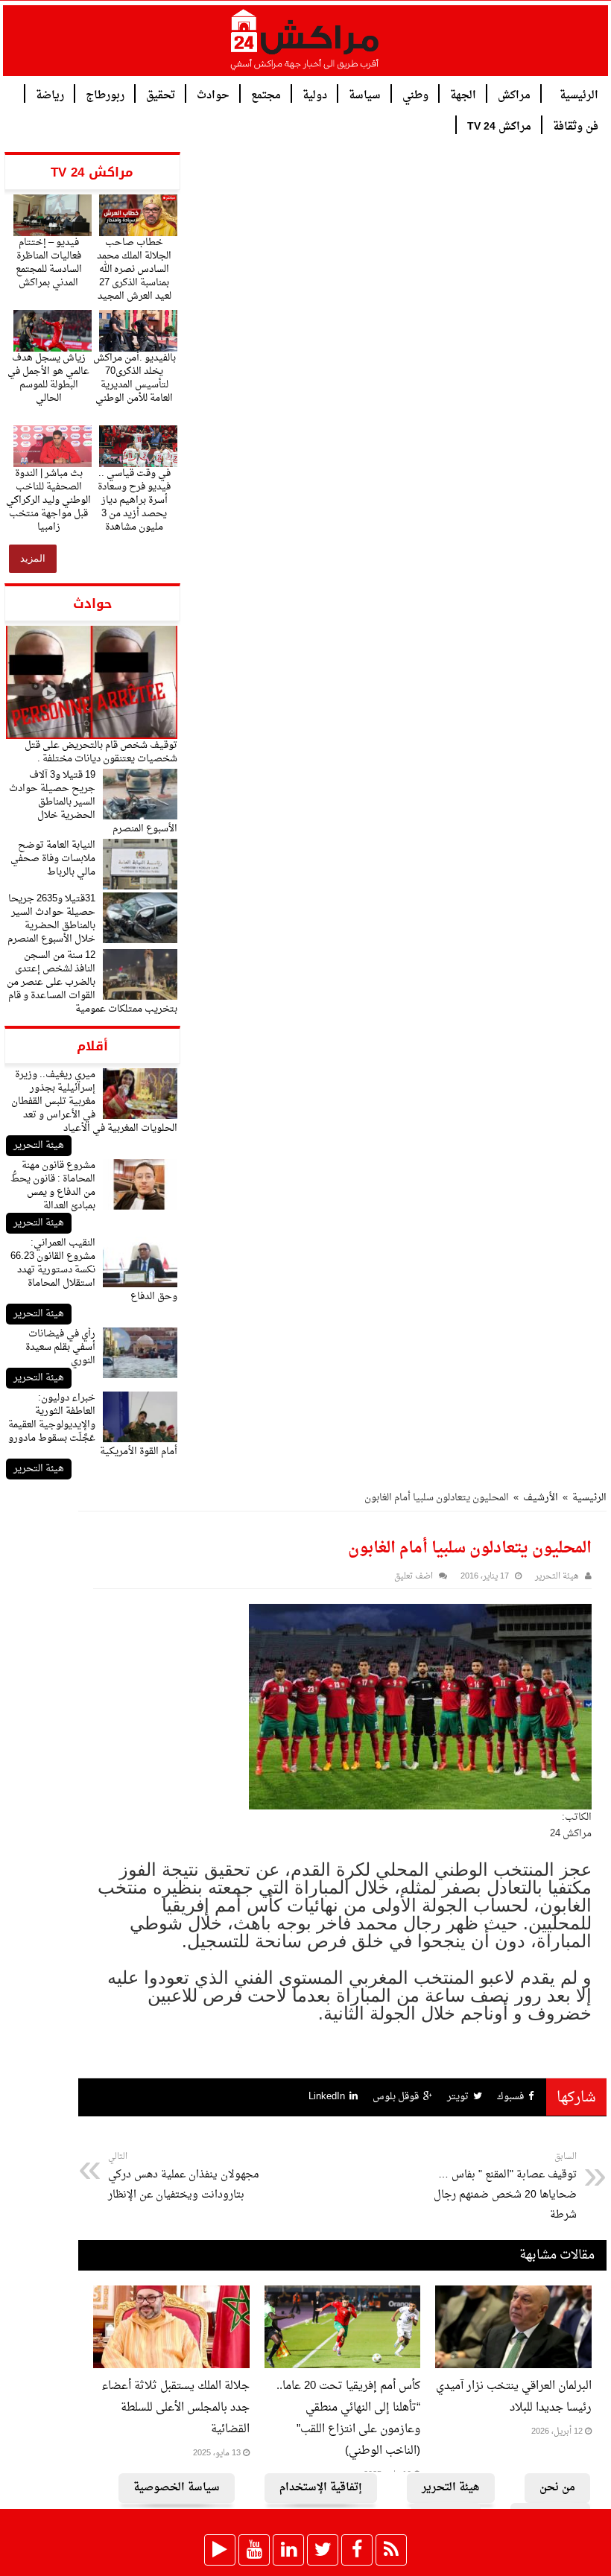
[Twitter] (323, 2550)
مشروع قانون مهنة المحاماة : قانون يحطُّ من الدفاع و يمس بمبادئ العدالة (53, 1186)
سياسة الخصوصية (177, 2488)
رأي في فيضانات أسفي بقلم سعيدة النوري (60, 1347)
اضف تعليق (414, 1577)
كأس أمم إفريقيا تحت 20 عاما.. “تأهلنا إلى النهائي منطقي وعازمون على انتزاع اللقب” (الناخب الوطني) (348, 2419)
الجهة (463, 94)
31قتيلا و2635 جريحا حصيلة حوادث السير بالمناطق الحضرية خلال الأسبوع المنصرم (51, 919)
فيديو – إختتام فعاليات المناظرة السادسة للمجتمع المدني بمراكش (49, 263)
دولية (315, 94)
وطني (415, 94)
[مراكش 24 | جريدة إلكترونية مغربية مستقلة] (305, 45)
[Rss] (391, 2550)
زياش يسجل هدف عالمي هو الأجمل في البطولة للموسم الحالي (48, 378)
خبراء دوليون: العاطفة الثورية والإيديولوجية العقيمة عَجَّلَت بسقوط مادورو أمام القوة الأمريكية (93, 1425)
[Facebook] (357, 2550)
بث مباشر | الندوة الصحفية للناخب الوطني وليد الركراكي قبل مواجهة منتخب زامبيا (48, 500)
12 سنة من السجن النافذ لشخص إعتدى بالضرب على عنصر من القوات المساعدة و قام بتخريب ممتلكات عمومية (92, 982)
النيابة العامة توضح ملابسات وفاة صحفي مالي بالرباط (53, 859)
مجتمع (266, 94)
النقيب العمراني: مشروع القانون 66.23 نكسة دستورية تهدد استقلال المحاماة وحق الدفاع (94, 1270)
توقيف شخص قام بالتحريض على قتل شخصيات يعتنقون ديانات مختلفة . (101, 752)
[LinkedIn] (288, 2550)
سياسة (365, 94)
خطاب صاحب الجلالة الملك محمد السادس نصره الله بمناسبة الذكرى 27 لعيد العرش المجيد (134, 269)
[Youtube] (254, 2550)
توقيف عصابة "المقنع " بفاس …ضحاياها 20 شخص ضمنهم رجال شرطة (505, 2187)
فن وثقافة (576, 126)
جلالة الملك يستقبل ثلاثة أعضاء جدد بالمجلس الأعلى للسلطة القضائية (175, 2408)
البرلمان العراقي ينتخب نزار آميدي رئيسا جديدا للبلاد (514, 2397)
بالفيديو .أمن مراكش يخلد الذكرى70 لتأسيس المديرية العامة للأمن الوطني (134, 378)
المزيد (33, 558)
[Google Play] (220, 2550)
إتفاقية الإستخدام (321, 2488)
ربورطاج (105, 94)
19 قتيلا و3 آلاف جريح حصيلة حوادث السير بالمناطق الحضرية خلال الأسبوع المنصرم (93, 802)
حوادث (213, 94)
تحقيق (161, 94)
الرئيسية (579, 94)
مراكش (514, 94)
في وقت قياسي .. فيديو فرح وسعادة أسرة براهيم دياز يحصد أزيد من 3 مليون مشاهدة (134, 500)
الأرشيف (541, 1498)
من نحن (557, 2488)
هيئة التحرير (39, 1145)
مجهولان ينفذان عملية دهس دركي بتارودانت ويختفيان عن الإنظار (184, 2177)
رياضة (50, 94)
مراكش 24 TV (499, 126)
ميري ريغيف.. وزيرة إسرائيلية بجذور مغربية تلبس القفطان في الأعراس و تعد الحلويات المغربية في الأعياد (94, 1101)
